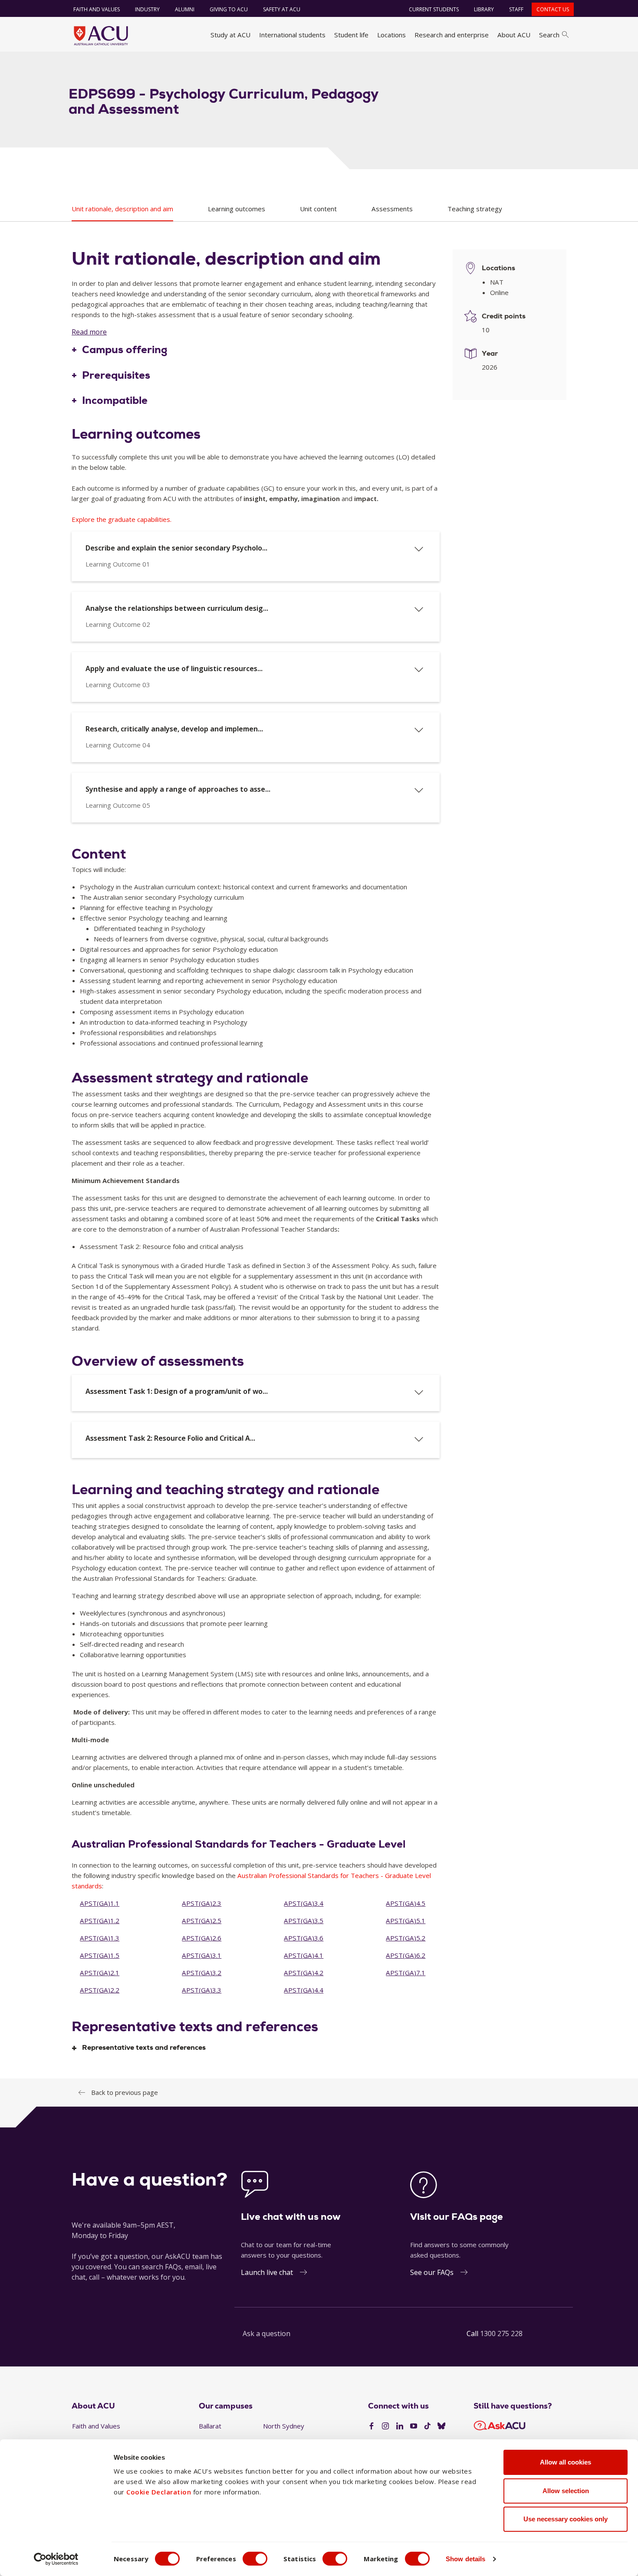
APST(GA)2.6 (202, 1938)
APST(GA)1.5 (100, 1955)
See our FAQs (432, 2272)
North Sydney (284, 2426)
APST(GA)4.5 (406, 1903)
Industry (147, 9)
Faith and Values (97, 9)
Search (549, 35)
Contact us (553, 9)
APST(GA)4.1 (304, 1955)
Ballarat (210, 2426)
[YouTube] (414, 2426)
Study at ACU (230, 35)
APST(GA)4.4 (304, 1990)
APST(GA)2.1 (100, 1973)
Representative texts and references (144, 2048)
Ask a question (266, 2333)
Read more (89, 332)
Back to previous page (125, 2092)
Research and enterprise (452, 35)
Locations (391, 35)
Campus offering (125, 350)
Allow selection (566, 2491)
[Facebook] (372, 2426)
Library (484, 9)
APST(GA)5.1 (406, 1921)
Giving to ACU (229, 9)
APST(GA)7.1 (406, 1973)
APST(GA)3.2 (202, 1973)
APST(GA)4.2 (304, 1973)
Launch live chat (267, 2272)
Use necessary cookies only (566, 2519)
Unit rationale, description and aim (122, 209)
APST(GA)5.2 (406, 1938)
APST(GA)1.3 (100, 1938)
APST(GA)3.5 (304, 1921)
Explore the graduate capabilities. (122, 519)
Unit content (318, 209)
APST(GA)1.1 (100, 1903)
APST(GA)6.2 (406, 1955)
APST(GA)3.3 (202, 1990)
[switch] (255, 2559)
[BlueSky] (441, 2426)
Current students (434, 9)
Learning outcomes (237, 209)
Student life (351, 35)
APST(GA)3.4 (304, 1903)
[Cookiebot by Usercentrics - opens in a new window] (56, 2559)
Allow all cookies (566, 2462)
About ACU (514, 35)
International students (292, 35)
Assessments (392, 209)
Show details (465, 2559)
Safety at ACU (282, 9)
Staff (516, 9)
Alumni (185, 9)
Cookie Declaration (159, 2492)
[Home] (101, 36)
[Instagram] (385, 2426)
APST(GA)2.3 (202, 1903)
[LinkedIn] (400, 2426)
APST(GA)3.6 (304, 1938)
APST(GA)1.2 (100, 1921)
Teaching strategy (475, 209)
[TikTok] (428, 2426)
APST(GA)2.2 (100, 1990)
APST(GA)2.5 (202, 1921)
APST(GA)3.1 (202, 1955)
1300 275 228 (501, 2333)
